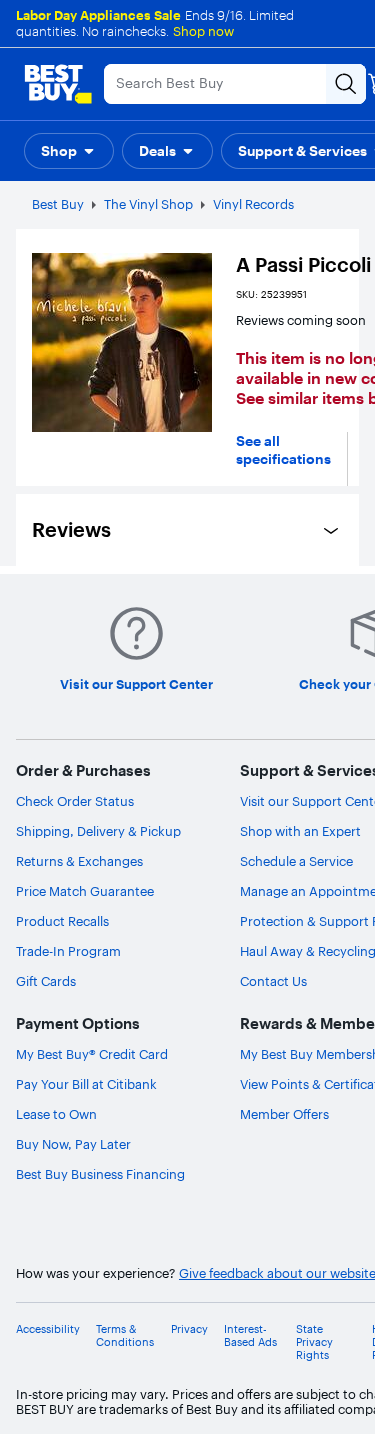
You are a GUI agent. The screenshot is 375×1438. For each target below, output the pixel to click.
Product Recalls (62, 921)
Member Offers (284, 1114)
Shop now (203, 31)
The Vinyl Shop (148, 204)
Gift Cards (46, 981)
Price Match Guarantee (85, 891)
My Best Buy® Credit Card (92, 1054)
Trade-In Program (68, 951)
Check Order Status (75, 801)
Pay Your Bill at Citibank (86, 1084)
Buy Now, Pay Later (73, 1144)
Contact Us (273, 981)
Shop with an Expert (300, 831)
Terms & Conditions (125, 1336)
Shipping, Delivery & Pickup (98, 831)
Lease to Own (56, 1114)
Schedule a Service (296, 861)
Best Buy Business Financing (100, 1174)
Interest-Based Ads (250, 1336)
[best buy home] (58, 84)
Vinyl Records (253, 204)
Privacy (189, 1329)
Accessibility (48, 1329)
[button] (69, 151)
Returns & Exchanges (79, 861)
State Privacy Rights (314, 1342)
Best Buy (58, 204)
